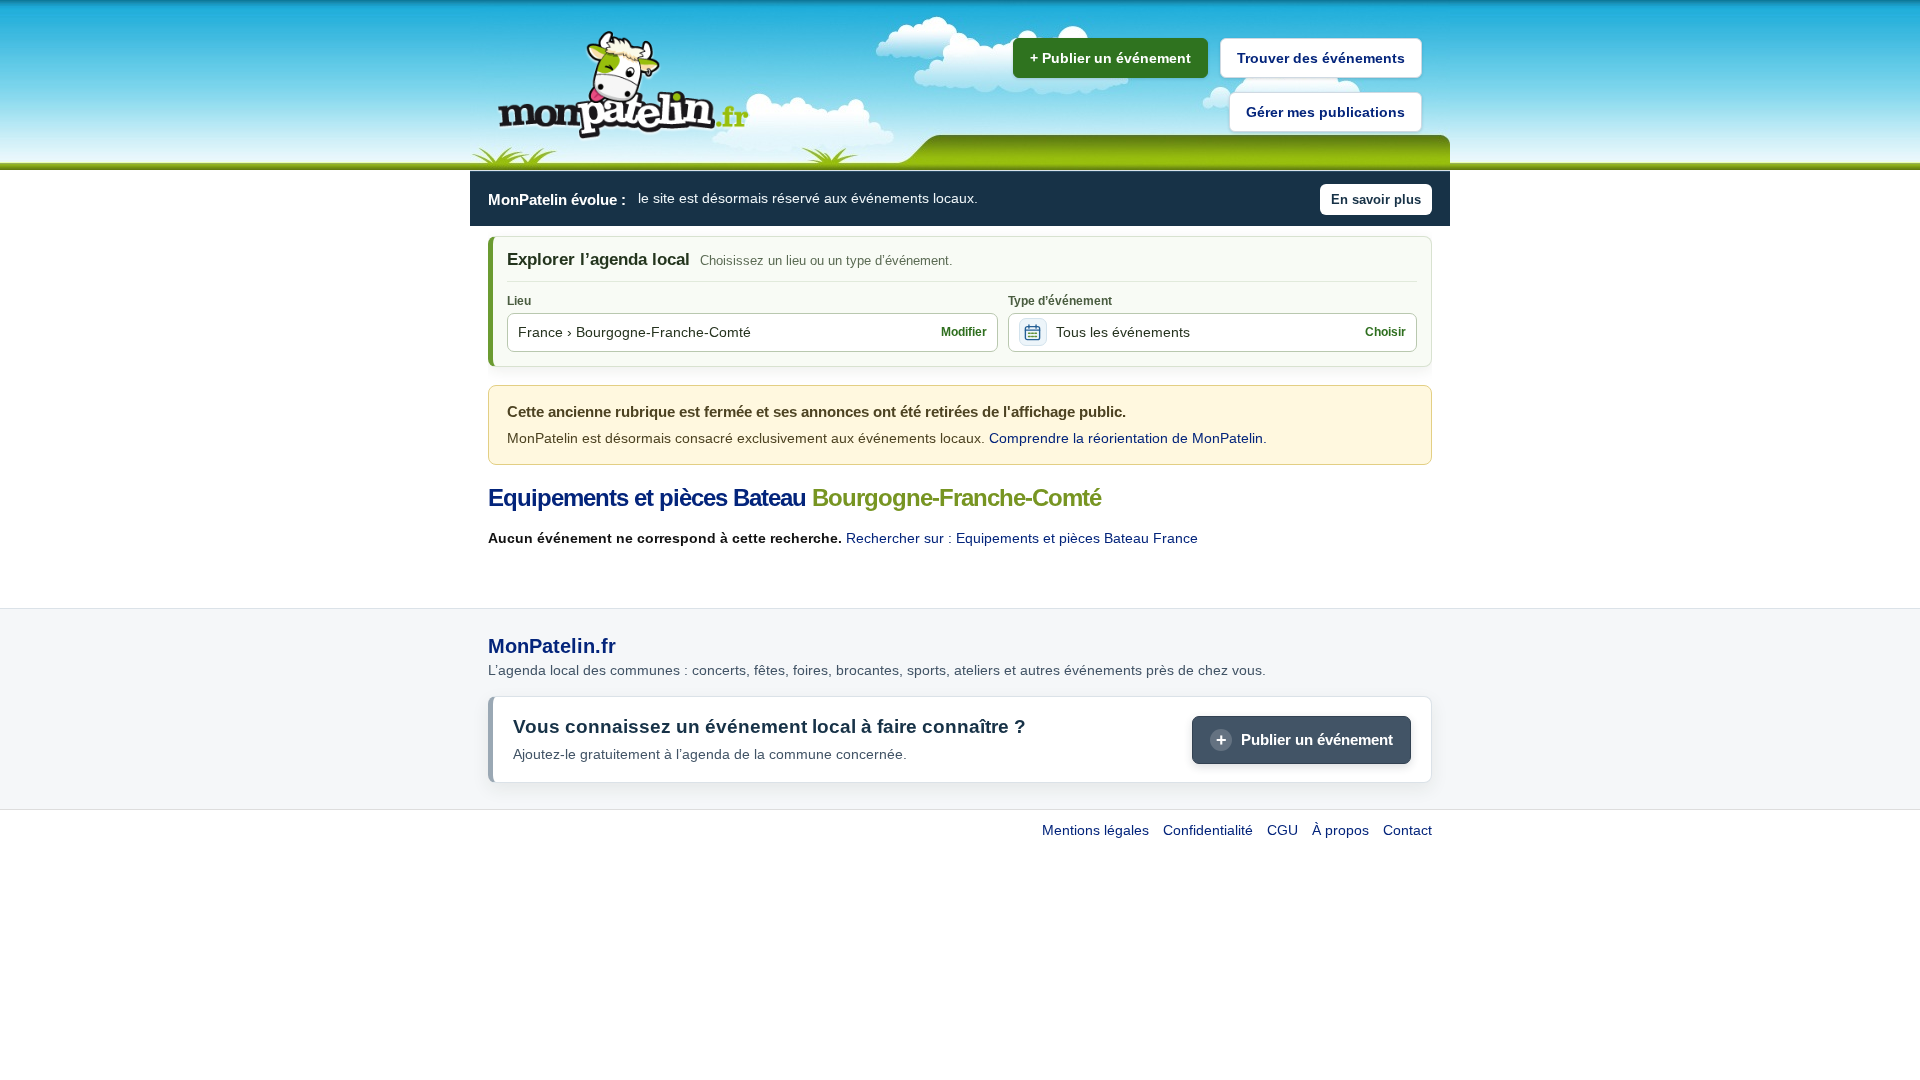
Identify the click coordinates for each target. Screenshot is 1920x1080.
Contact (1407, 830)
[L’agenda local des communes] (623, 85)
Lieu (519, 301)
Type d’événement (1060, 301)
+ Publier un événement (1110, 58)
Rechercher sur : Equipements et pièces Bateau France (1022, 538)
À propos (1340, 830)
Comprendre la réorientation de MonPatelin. (1128, 438)
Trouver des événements (1321, 58)
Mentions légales (1095, 830)
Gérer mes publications (1325, 112)
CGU (1282, 830)
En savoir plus (1376, 199)
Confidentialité (1208, 830)
